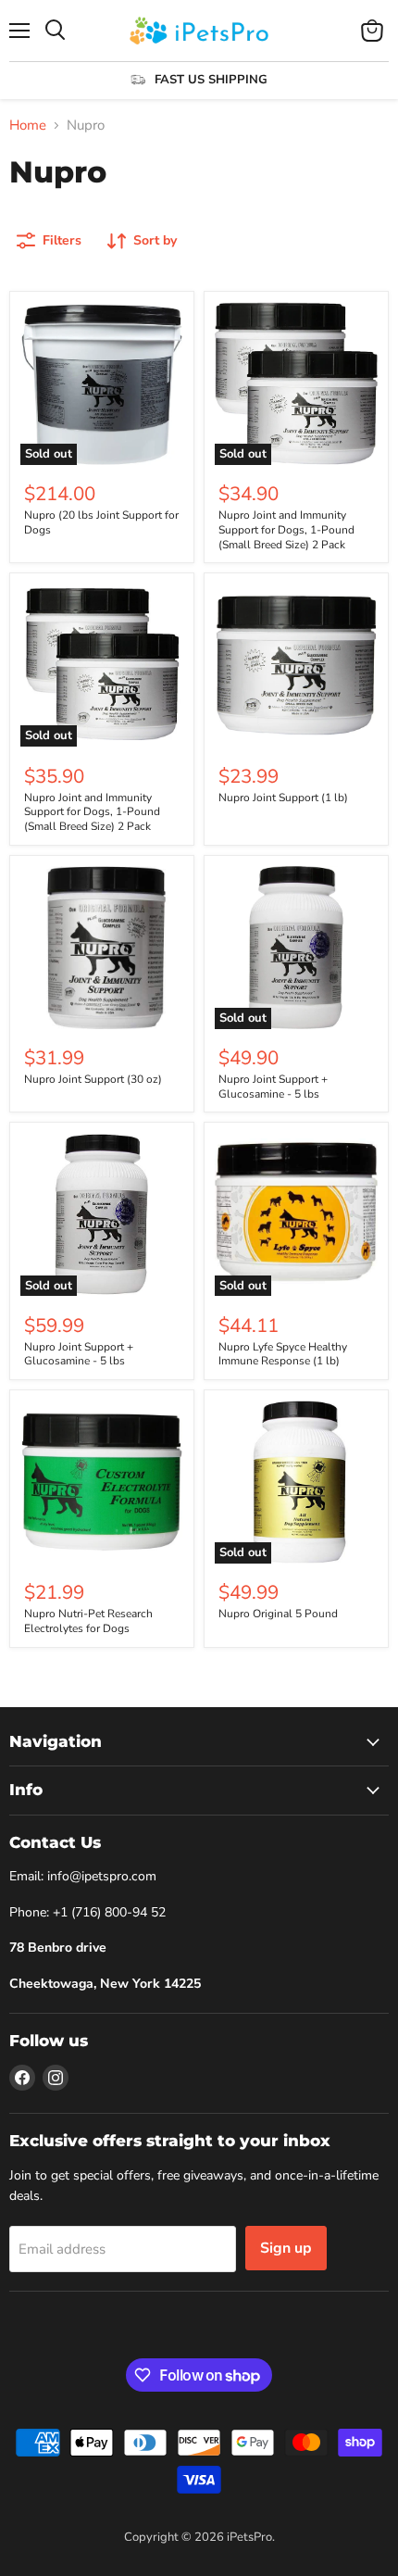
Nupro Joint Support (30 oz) (93, 1079)
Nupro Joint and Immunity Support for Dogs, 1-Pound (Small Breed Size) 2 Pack (286, 530)
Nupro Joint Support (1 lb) (283, 798)
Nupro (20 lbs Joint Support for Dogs (101, 522)
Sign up (286, 2248)
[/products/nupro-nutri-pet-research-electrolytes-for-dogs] (102, 1482)
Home (28, 126)
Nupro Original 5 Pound (278, 1614)
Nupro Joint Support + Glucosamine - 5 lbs (273, 1087)
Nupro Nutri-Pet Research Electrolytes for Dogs (88, 1621)
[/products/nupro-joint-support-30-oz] (102, 948)
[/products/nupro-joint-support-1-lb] (296, 665)
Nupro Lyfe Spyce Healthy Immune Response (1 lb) (283, 1354)
